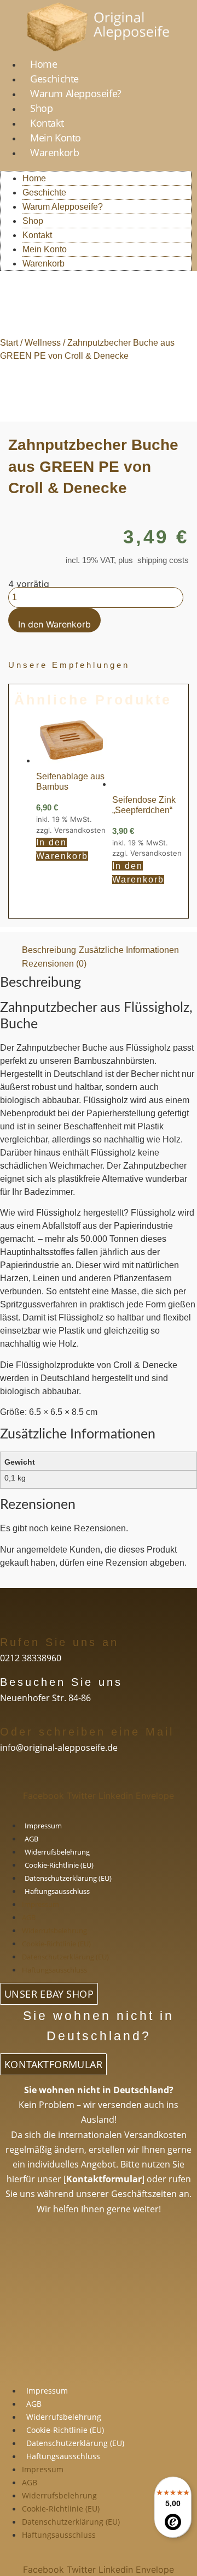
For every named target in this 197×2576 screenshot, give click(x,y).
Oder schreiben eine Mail (87, 1732)
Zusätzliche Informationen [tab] (129, 950)
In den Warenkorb (54, 624)
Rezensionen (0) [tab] (54, 964)
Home (44, 64)
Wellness (43, 343)
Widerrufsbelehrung (57, 1852)
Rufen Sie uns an (59, 1642)
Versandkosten (80, 830)
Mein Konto (56, 138)
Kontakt (47, 123)
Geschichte (54, 79)
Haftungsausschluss (57, 1891)
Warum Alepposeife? (76, 93)
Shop (41, 108)
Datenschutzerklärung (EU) (68, 1878)
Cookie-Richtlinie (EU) (59, 1865)
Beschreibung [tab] (49, 950)
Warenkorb (54, 152)
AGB (31, 1839)
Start (9, 343)
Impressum (43, 1826)
